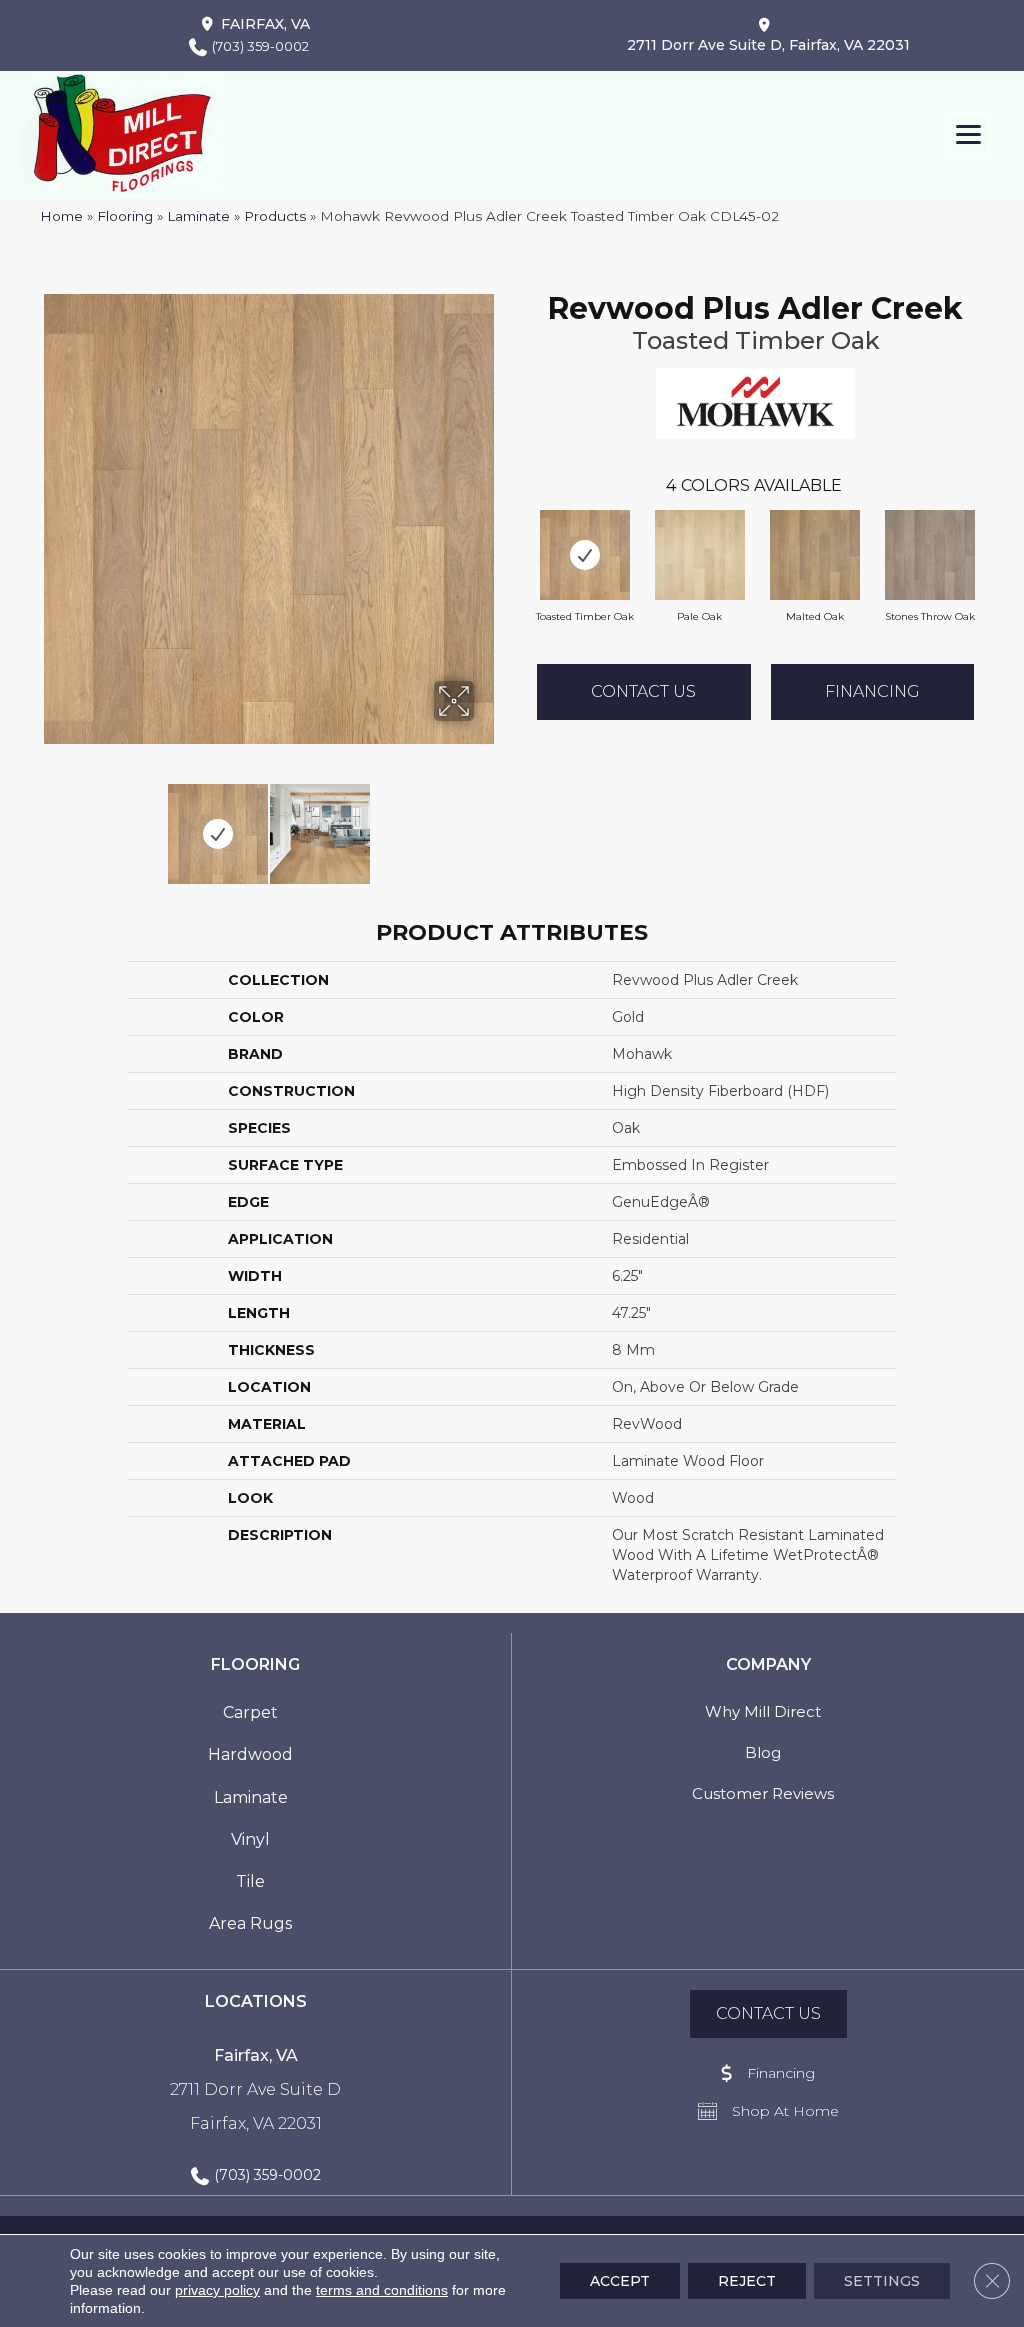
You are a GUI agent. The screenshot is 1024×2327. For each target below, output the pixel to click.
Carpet (250, 1712)
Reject (747, 2281)
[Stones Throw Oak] (930, 555)
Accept (620, 2281)
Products (275, 216)
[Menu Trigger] (968, 134)
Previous (50, 824)
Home (61, 216)
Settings (882, 2281)
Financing (872, 691)
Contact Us (643, 691)
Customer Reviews (763, 1793)
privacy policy (217, 2290)
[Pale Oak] (700, 555)
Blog (763, 1752)
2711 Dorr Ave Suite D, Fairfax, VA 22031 (768, 45)
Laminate (198, 216)
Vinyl (250, 1839)
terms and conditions (382, 2290)
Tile (250, 1881)
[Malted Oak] (815, 555)
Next (487, 824)
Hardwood (250, 1754)
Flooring (125, 216)
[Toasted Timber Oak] (585, 555)
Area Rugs (250, 1923)
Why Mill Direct (763, 1711)
